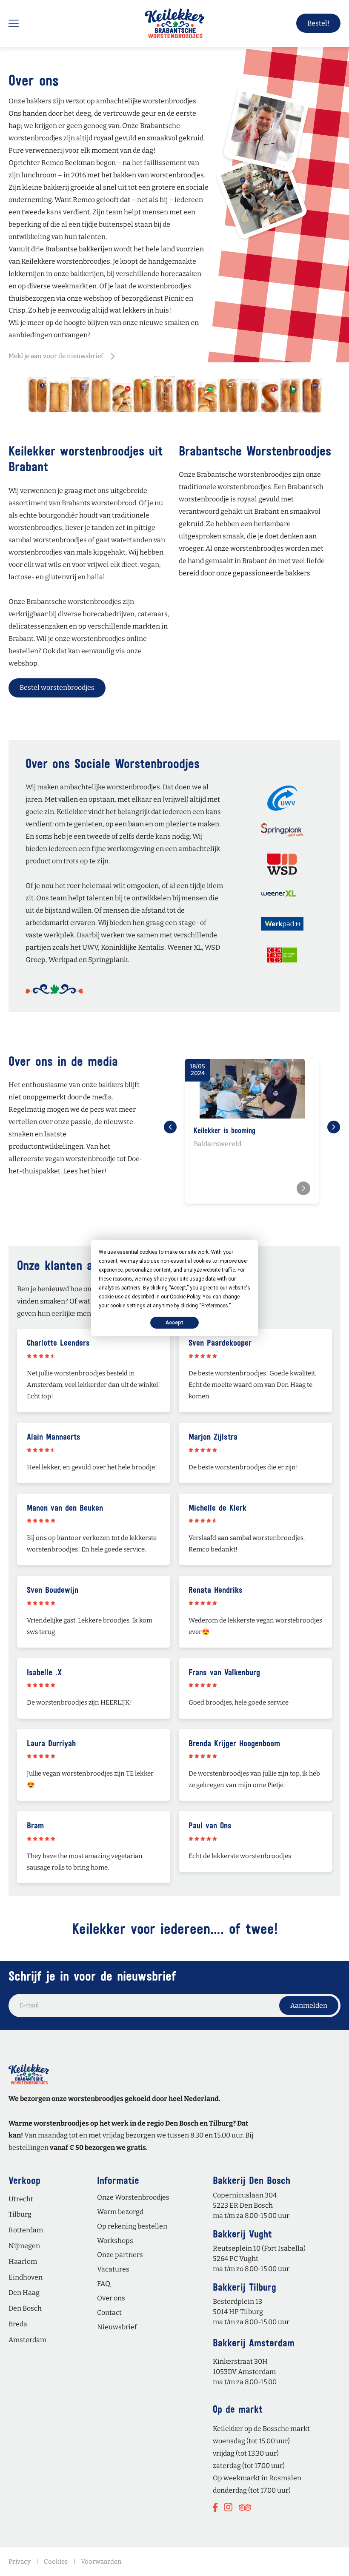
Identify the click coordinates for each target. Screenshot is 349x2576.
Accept (174, 1322)
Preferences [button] (215, 1305)
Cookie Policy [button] (185, 1296)
